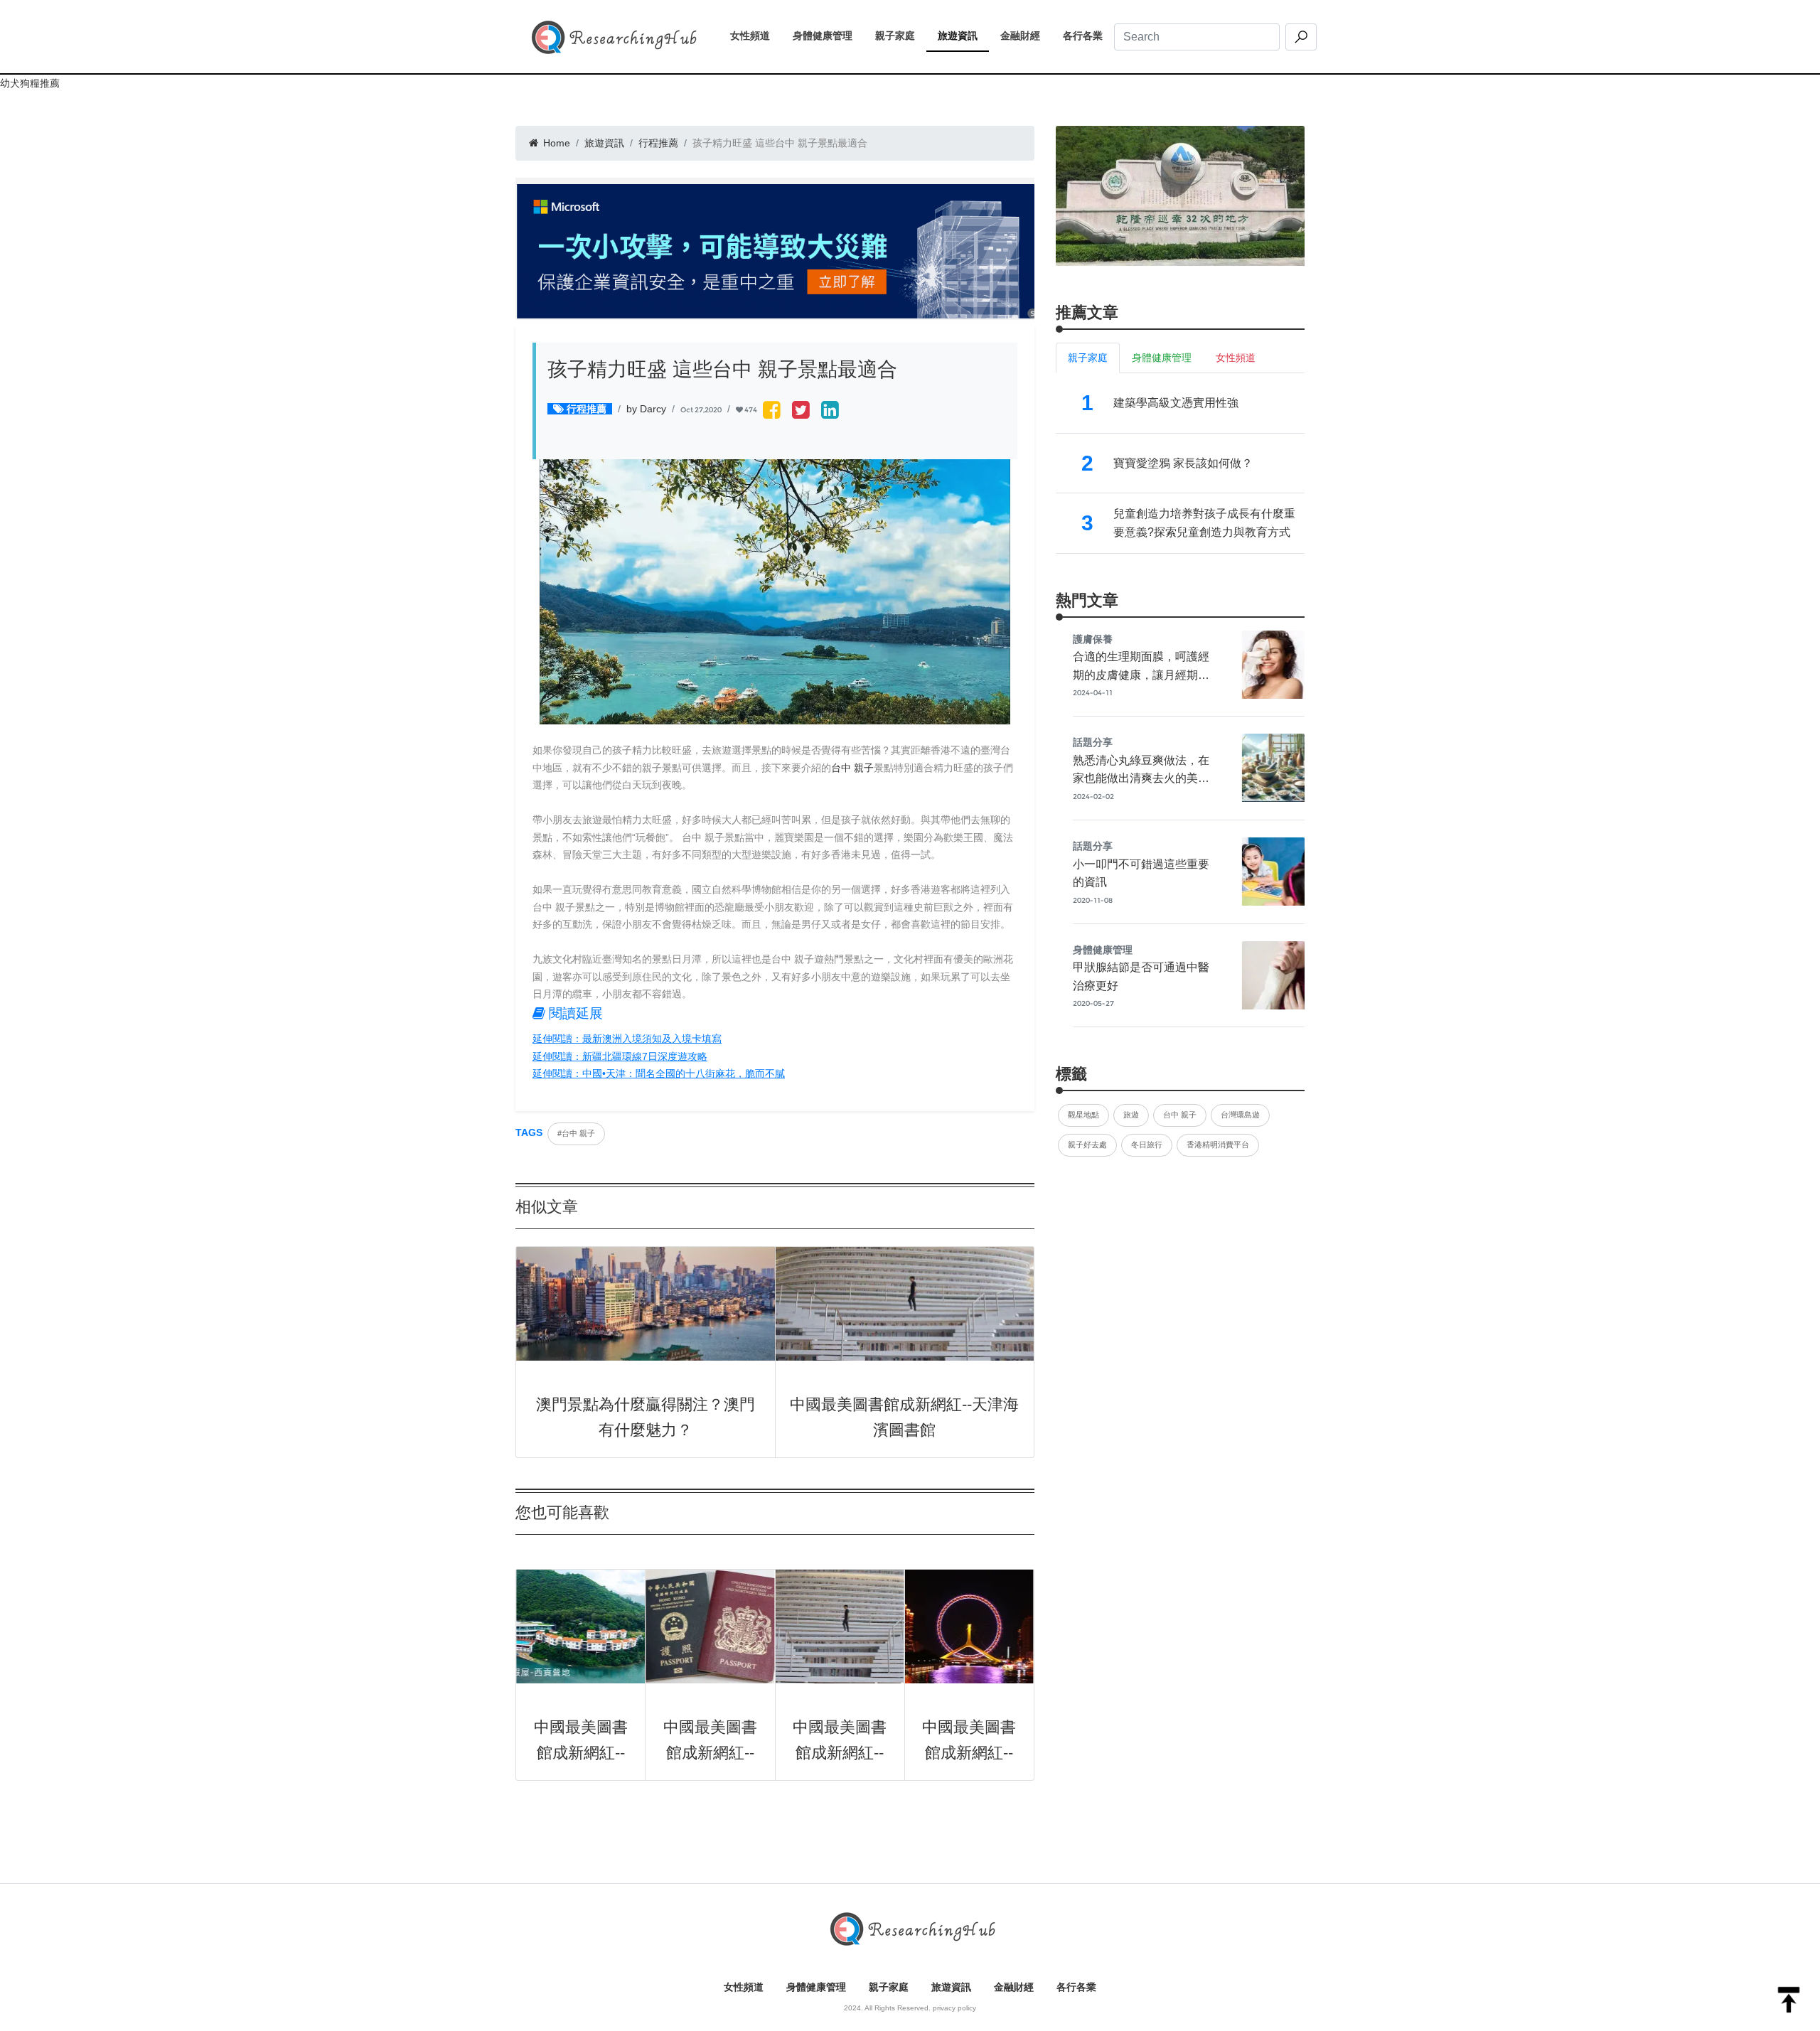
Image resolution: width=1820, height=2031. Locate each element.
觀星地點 (1083, 1115)
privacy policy (954, 2008)
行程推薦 (658, 143)
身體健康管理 (828, 36)
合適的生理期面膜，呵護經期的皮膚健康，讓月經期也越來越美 (1141, 675)
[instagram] (830, 411)
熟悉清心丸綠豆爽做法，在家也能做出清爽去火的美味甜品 (1141, 778)
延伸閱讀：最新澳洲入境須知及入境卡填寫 (627, 1039)
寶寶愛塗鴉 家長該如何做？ (1183, 463)
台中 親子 (852, 768)
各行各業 (1088, 36)
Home (555, 143)
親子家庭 (901, 36)
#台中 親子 (576, 1133)
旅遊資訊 (963, 36)
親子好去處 (1087, 1145)
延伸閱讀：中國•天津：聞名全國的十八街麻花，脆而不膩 (659, 1073)
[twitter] (801, 411)
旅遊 (1131, 1115)
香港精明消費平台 (1218, 1145)
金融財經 (1026, 36)
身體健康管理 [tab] (1162, 358)
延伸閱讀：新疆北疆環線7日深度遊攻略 (620, 1056)
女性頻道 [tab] (1236, 358)
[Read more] (1180, 195)
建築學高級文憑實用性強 (1176, 403)
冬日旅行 (1147, 1145)
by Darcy (646, 409)
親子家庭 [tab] (1088, 358)
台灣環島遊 (1240, 1115)
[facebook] (772, 411)
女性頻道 (756, 36)
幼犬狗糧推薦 (30, 83)
